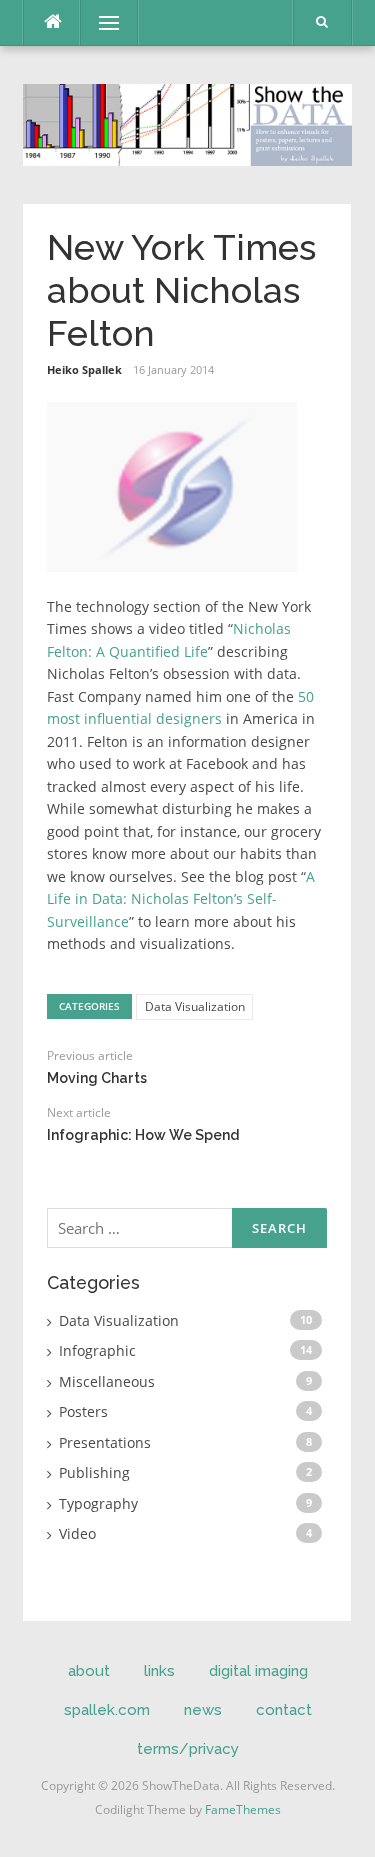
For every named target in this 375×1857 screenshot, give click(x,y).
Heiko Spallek (84, 369)
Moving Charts (97, 1078)
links (159, 1671)
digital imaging (258, 1671)
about (89, 1671)
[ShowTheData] (187, 122)
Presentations (105, 1442)
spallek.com (107, 1710)
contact (284, 1710)
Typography (98, 1503)
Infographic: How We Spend (143, 1135)
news (203, 1710)
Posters (83, 1411)
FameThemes (243, 1809)
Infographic (97, 1350)
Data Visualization (195, 1006)
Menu (100, 22)
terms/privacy (188, 1749)
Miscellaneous (107, 1381)
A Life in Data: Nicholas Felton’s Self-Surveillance (181, 899)
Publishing (94, 1472)
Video (77, 1533)
